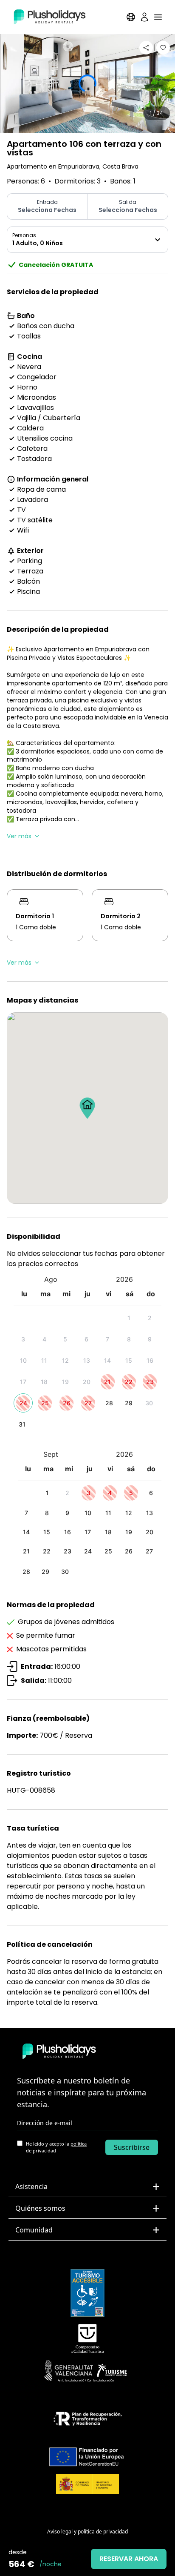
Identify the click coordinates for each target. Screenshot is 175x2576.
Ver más (19, 836)
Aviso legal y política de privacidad (87, 2532)
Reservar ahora (129, 2559)
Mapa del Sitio (88, 2518)
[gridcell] (130, 1318)
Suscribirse (132, 2147)
